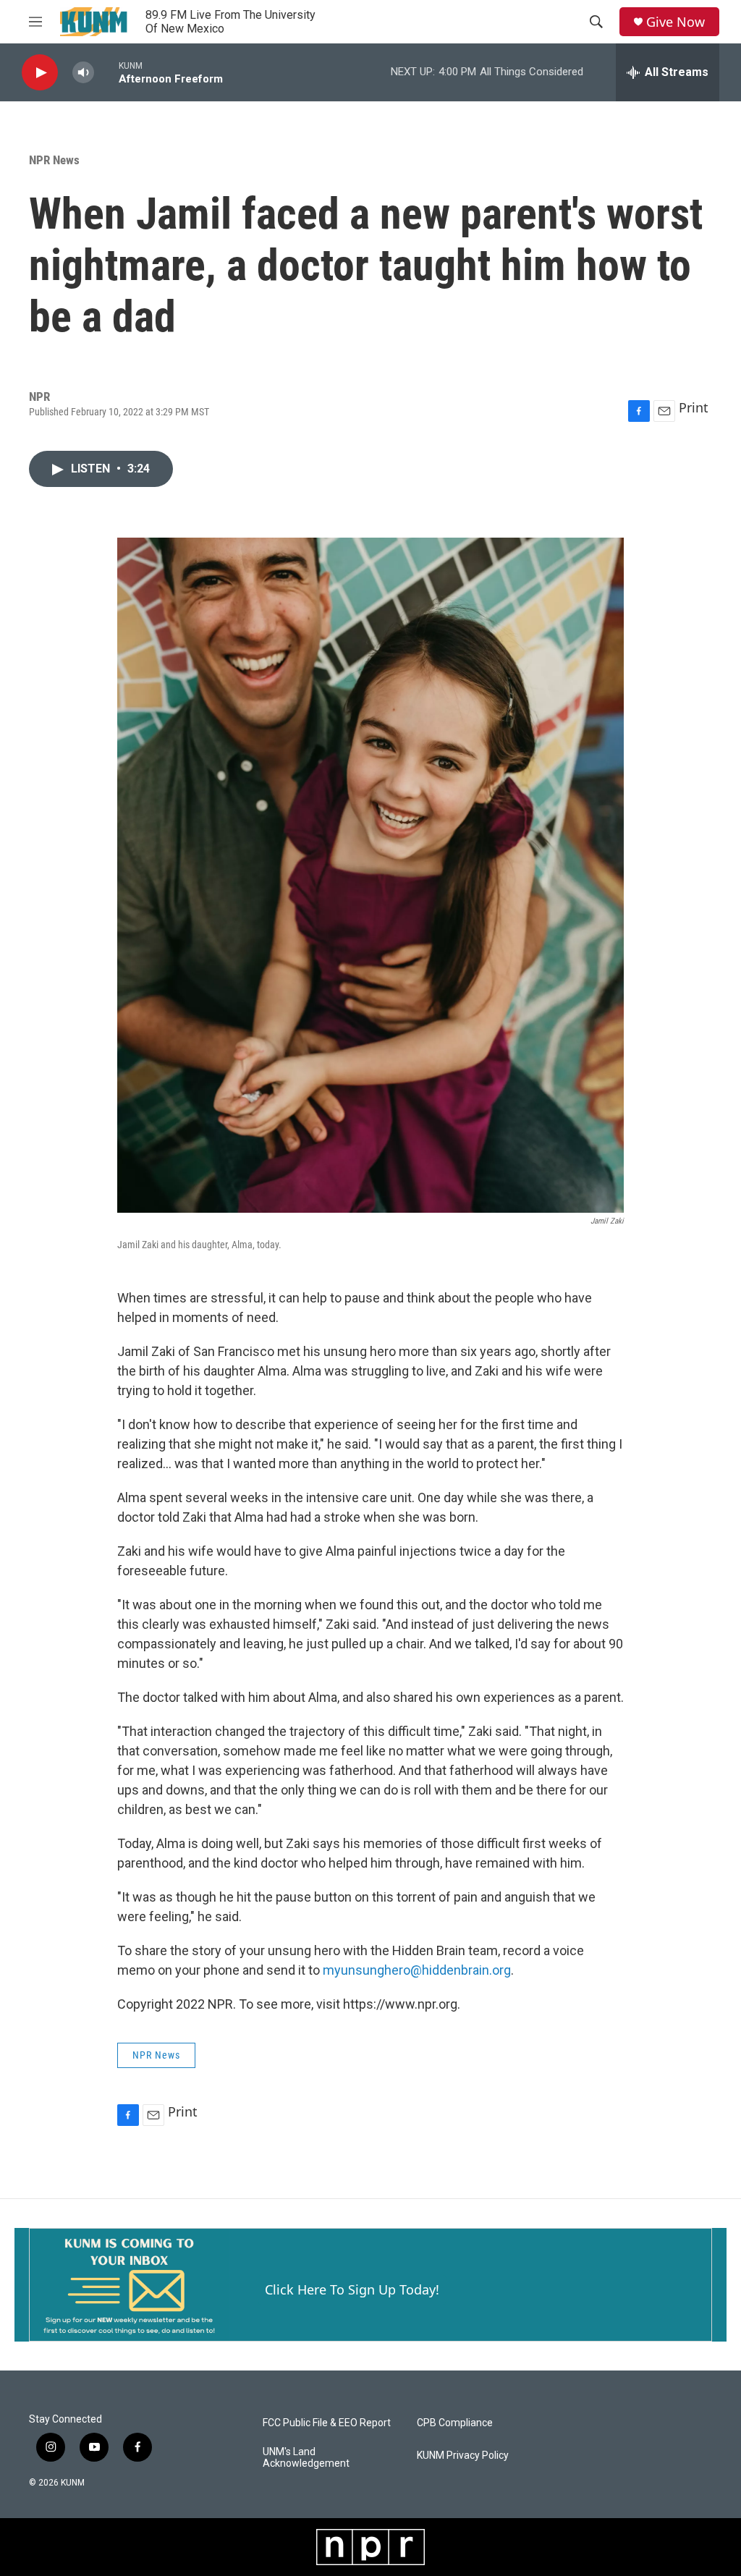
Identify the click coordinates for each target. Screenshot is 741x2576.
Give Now (676, 22)
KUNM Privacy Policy (463, 2456)
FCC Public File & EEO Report (327, 2423)
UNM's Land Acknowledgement (306, 2458)
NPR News (54, 160)
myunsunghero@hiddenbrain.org (417, 1970)
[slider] (106, 72)
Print (694, 407)
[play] (40, 73)
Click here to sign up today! (352, 2289)
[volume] (83, 73)
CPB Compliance (455, 2423)
